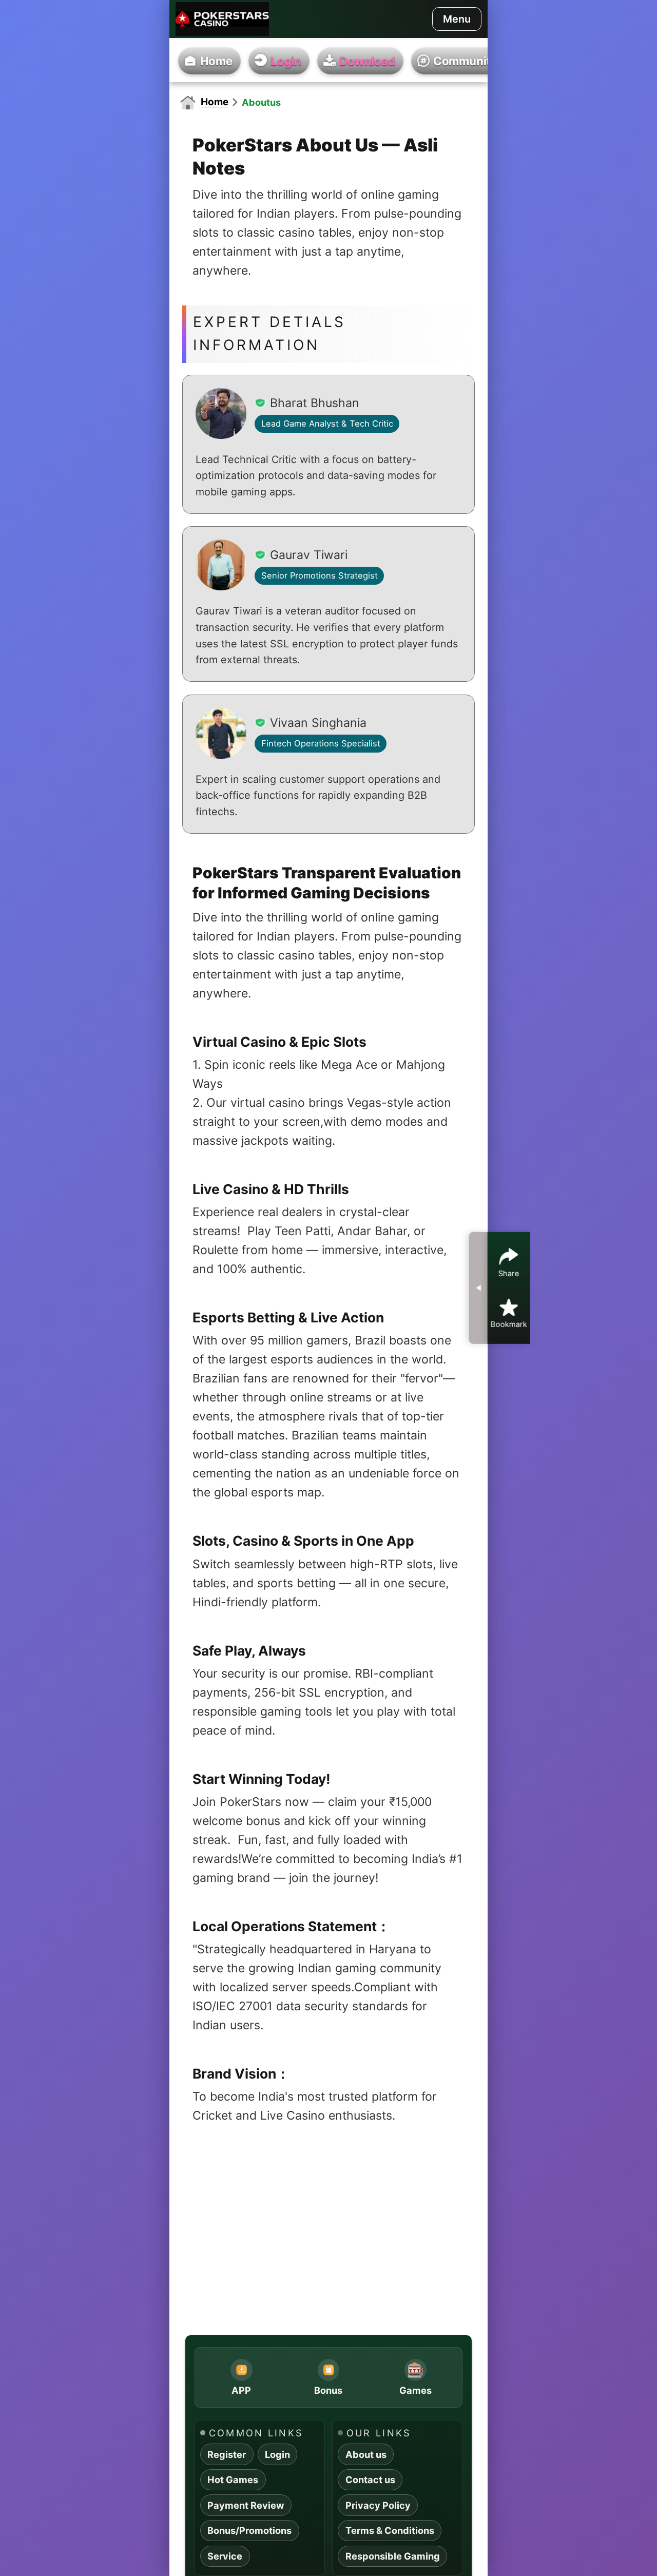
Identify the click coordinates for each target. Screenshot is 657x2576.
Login (277, 2454)
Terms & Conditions (390, 2530)
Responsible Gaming (393, 2556)
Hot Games (233, 2479)
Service (225, 2556)
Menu (457, 19)
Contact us (370, 2479)
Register (227, 2454)
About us (366, 2454)
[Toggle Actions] (478, 1288)
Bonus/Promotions (249, 2530)
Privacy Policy (378, 2505)
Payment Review (246, 2505)
